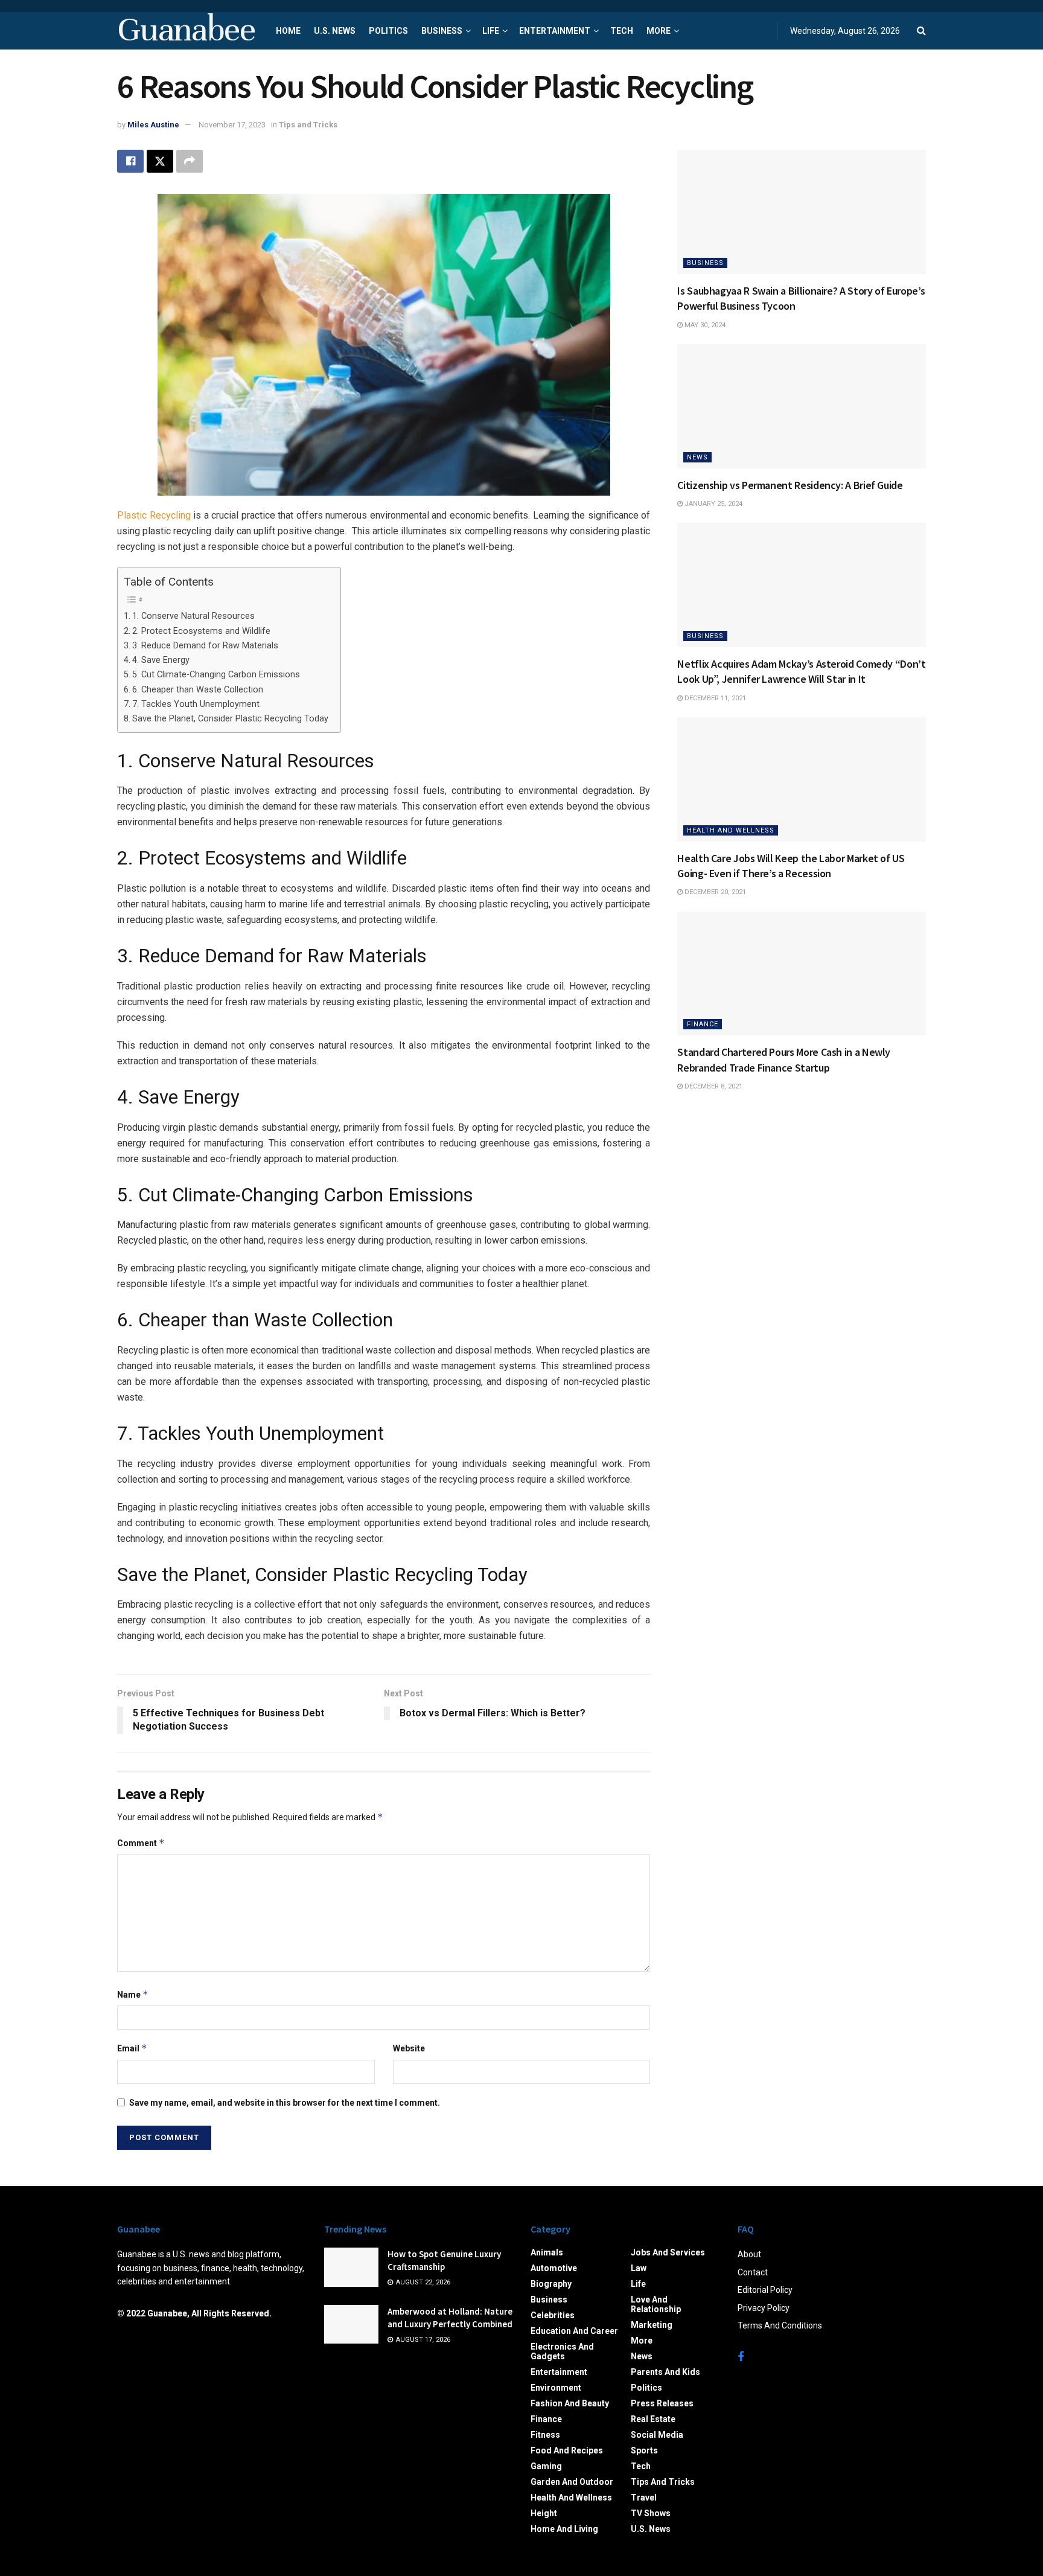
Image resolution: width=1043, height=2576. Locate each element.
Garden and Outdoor (572, 2482)
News (697, 457)
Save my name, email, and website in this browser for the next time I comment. (285, 2103)
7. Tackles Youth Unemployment (196, 704)
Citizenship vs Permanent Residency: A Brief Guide (790, 485)
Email (132, 2048)
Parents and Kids (665, 2372)
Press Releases (662, 2403)
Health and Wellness (731, 830)
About (749, 2254)
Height (544, 2513)
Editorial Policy (765, 2290)
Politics (388, 31)
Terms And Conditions (780, 2325)
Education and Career (574, 2331)
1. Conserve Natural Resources (193, 616)
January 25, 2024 (713, 504)
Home (288, 31)
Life (491, 31)
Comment (141, 1843)
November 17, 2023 (232, 125)
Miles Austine (153, 125)
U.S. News (335, 31)
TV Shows (651, 2513)
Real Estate (653, 2419)
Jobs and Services (668, 2252)
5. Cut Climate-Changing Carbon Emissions (216, 675)
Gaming (546, 2466)
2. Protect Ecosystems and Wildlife (201, 631)
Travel (644, 2498)
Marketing (652, 2325)
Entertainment (555, 31)
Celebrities (553, 2315)
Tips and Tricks (308, 125)
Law (639, 2268)
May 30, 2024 (704, 325)
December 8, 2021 (713, 1086)
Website (409, 2048)
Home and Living (564, 2529)
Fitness (545, 2435)
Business (442, 31)
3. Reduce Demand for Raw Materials (205, 646)
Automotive (554, 2268)
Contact (753, 2272)
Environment (556, 2388)
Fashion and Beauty (570, 2403)
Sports (644, 2450)
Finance (703, 1024)
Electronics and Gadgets (562, 2351)
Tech (622, 31)
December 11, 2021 (714, 698)
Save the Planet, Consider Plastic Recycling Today (230, 719)
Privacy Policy (764, 2308)
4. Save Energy (161, 660)
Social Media (657, 2435)
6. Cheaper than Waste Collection (198, 690)
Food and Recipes (567, 2450)
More (659, 31)
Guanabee (186, 31)
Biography (551, 2284)
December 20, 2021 (714, 892)
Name (133, 1994)
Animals (547, 2252)
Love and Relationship (656, 2304)
